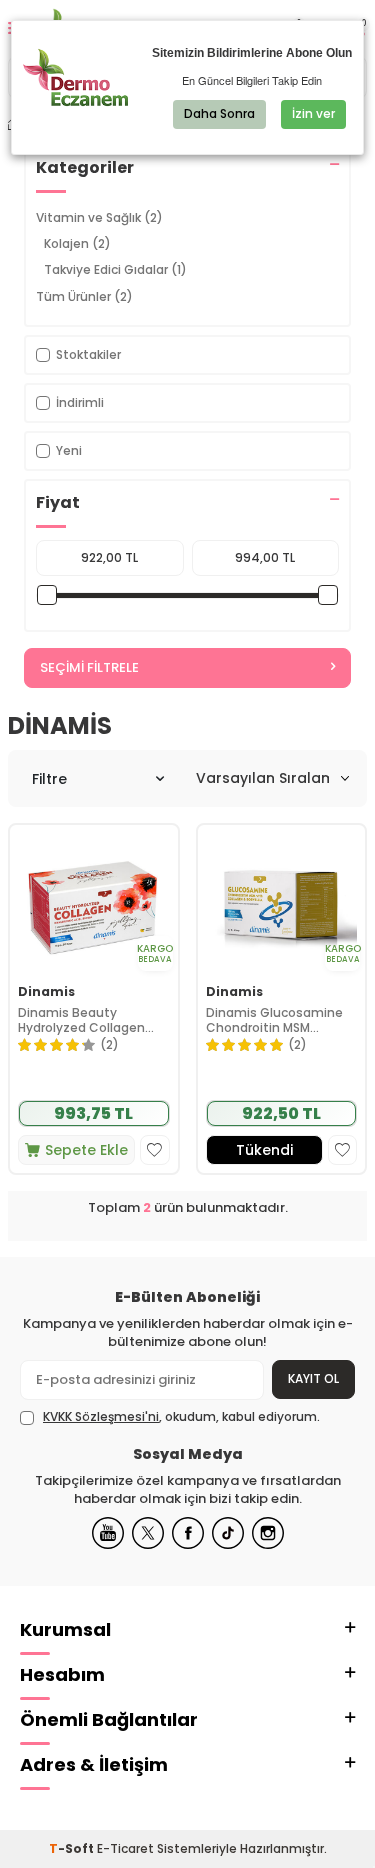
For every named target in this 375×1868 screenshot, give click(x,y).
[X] (148, 1533)
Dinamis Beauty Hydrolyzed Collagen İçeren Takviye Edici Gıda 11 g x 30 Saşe (93, 1020)
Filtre (49, 779)
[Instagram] (268, 1533)
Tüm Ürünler (84, 296)
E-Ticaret (125, 1848)
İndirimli (80, 402)
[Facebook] (188, 1533)
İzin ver (313, 113)
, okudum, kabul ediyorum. (181, 1417)
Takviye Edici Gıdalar (115, 269)
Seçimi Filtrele (89, 667)
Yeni (69, 450)
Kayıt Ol (313, 1378)
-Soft (73, 1848)
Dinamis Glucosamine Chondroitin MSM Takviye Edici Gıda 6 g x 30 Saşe (276, 1020)
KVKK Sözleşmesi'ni (101, 1416)
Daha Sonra (219, 113)
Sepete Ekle (86, 1150)
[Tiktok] (228, 1533)
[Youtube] (108, 1533)
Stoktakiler (88, 354)
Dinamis (46, 992)
